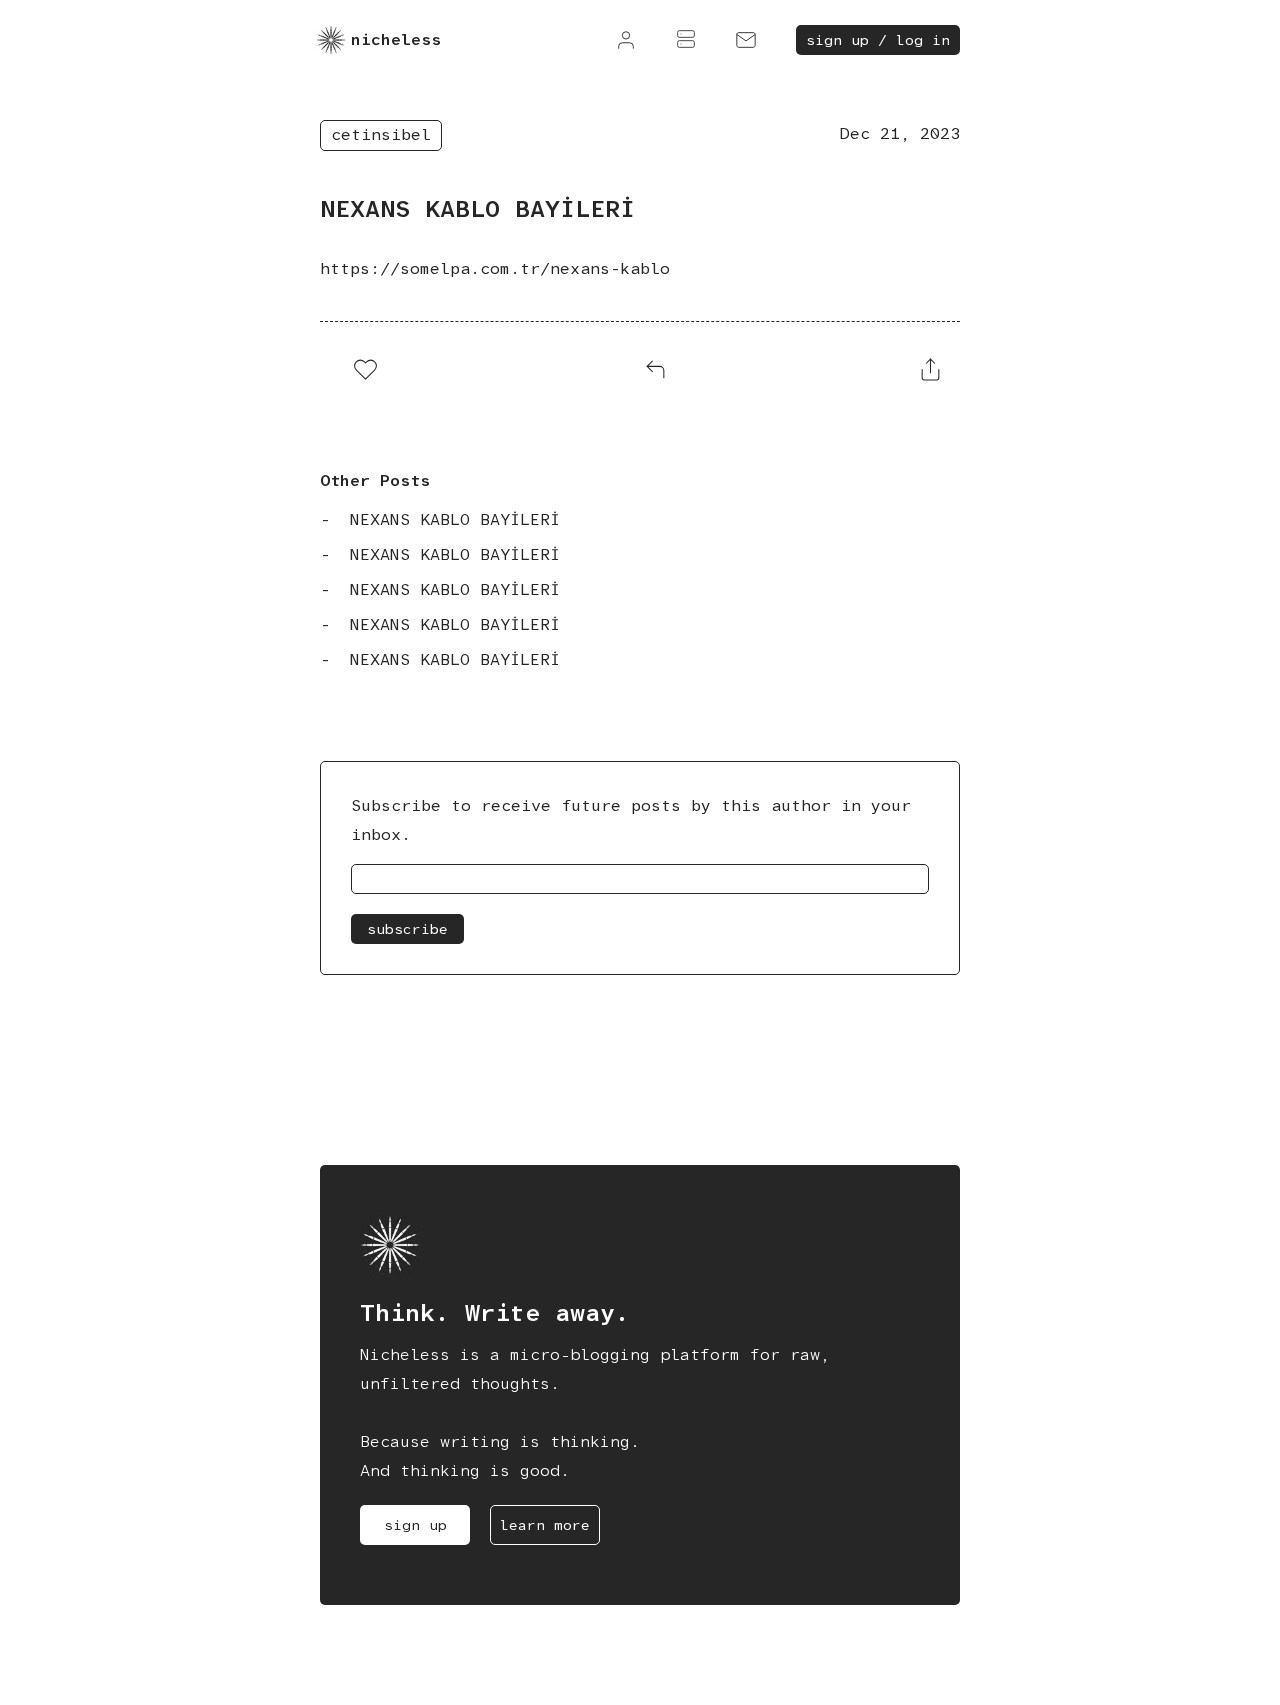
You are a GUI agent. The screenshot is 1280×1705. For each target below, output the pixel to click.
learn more (545, 1525)
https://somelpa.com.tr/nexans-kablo (495, 268)
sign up (415, 1525)
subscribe (407, 929)
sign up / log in (878, 40)
